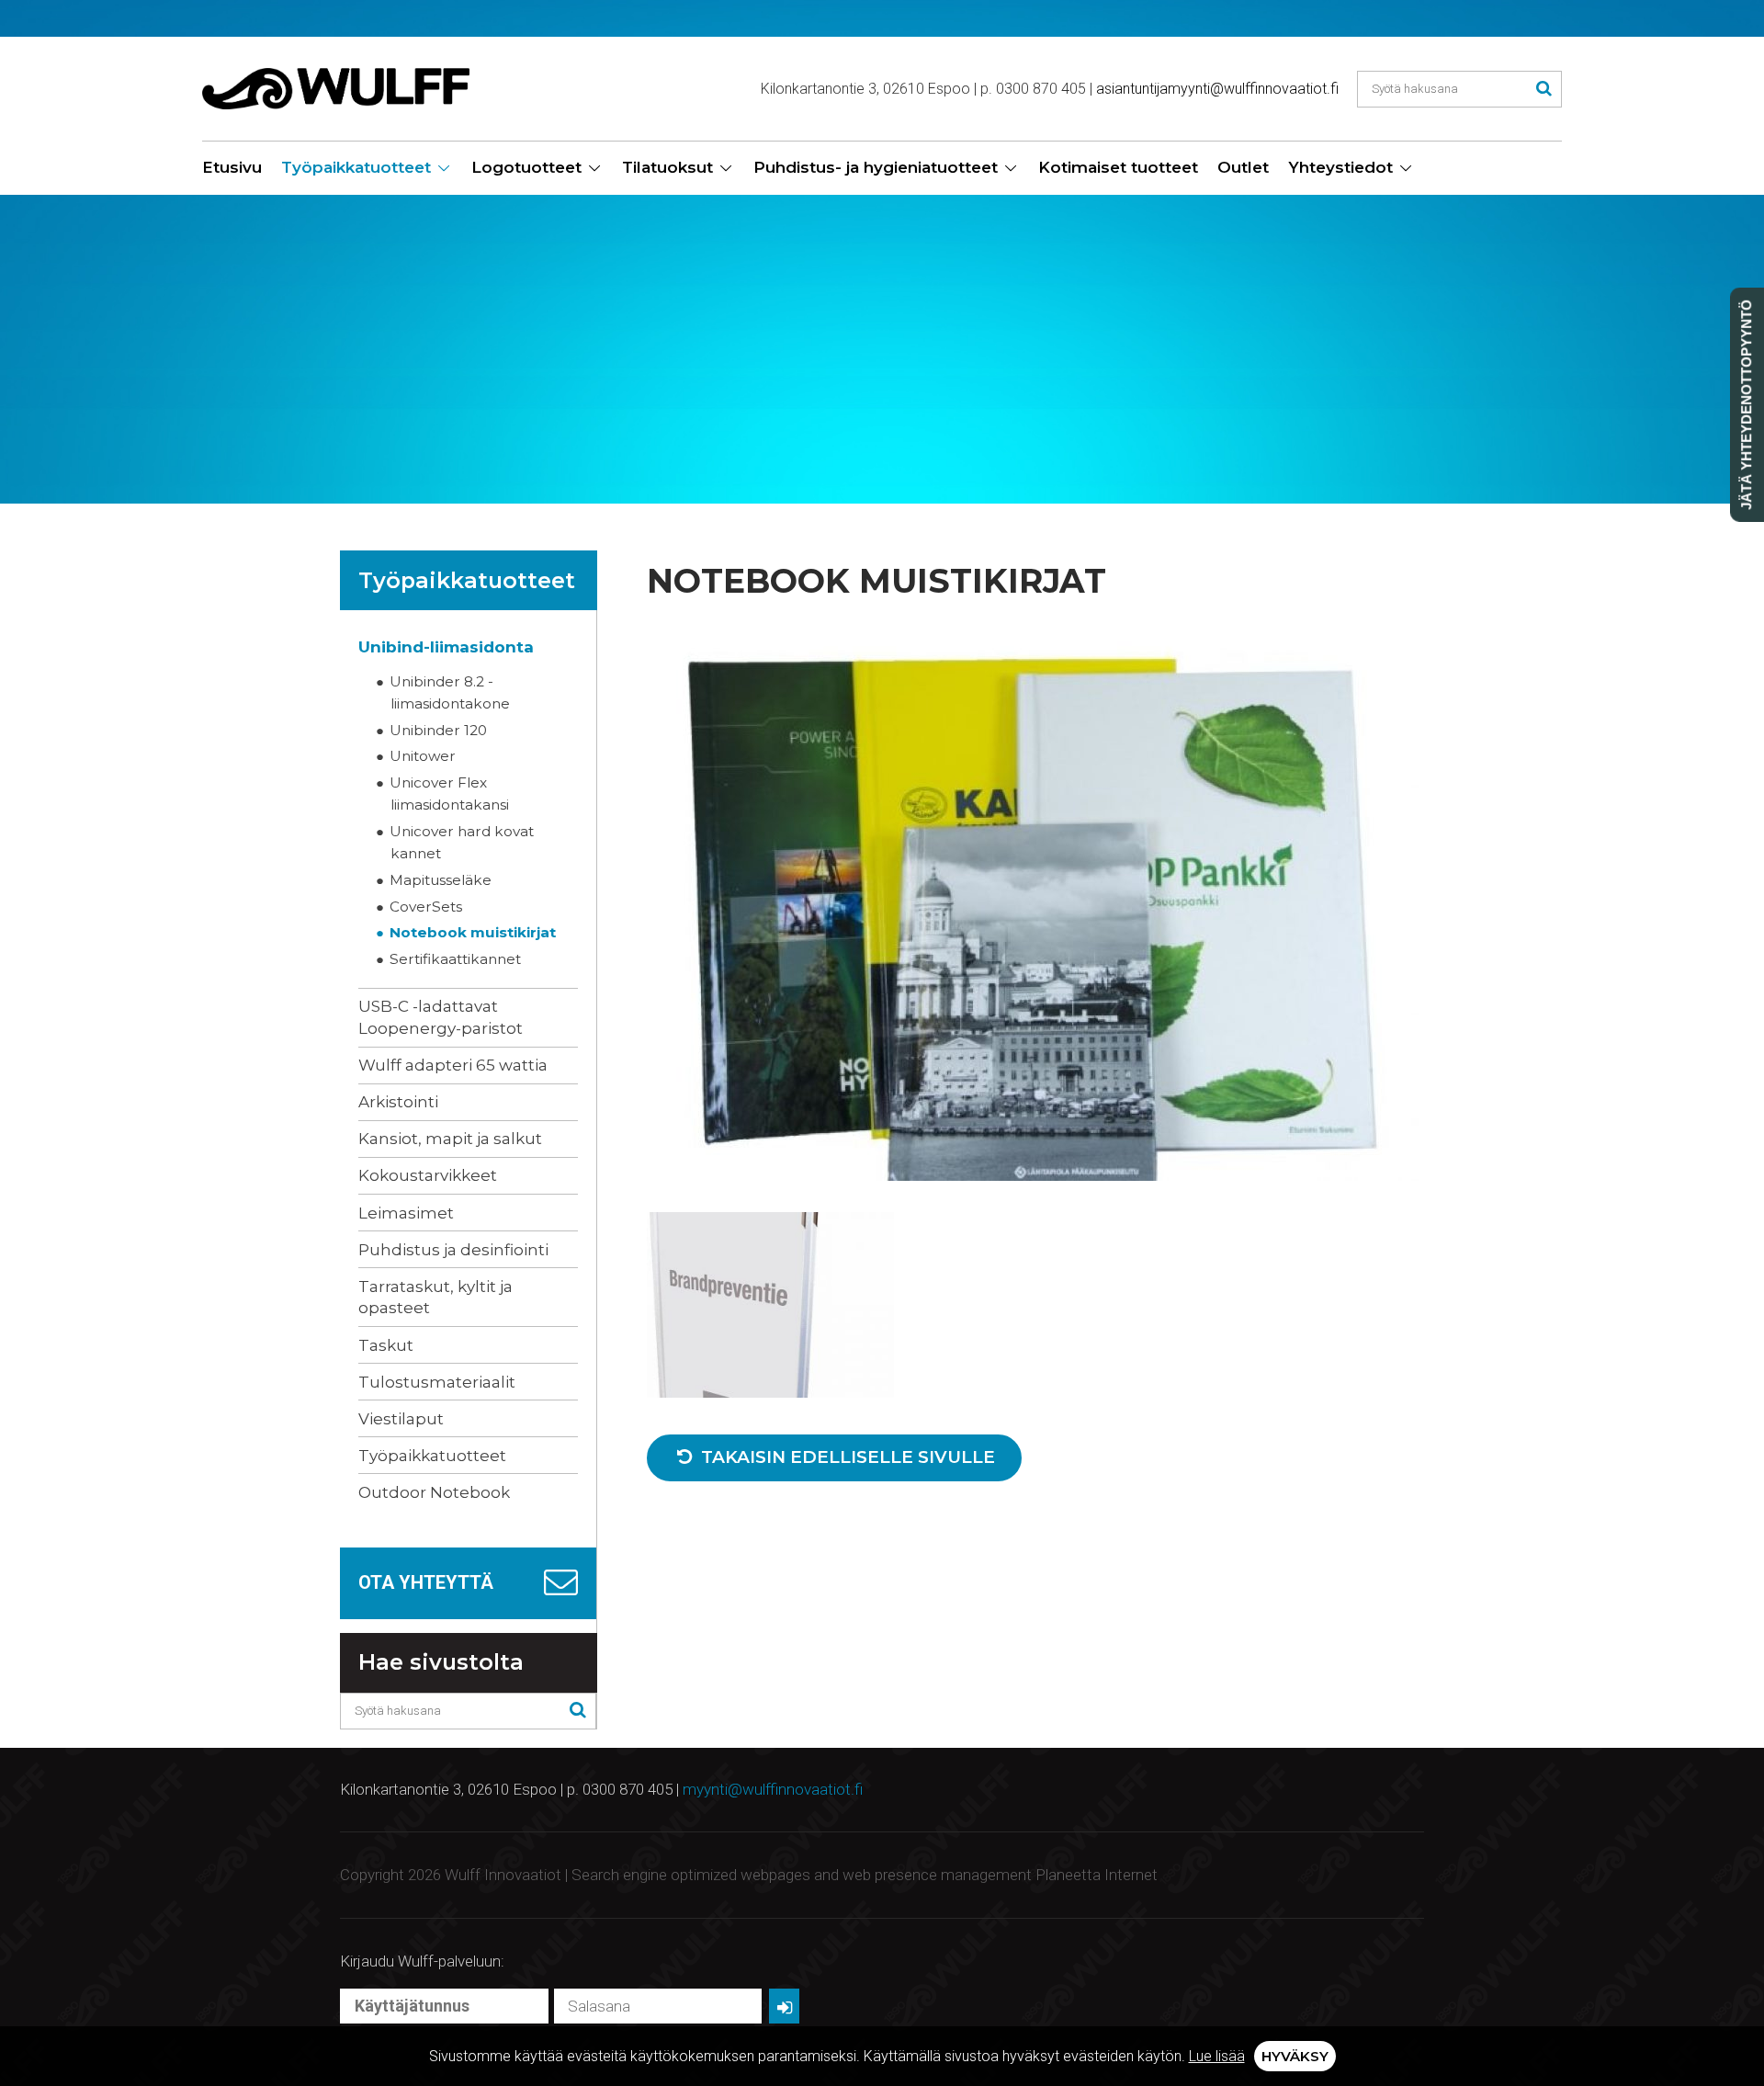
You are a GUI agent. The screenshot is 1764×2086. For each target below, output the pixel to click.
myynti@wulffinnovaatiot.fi (773, 1789)
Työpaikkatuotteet (356, 167)
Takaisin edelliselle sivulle (846, 1457)
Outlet (1243, 167)
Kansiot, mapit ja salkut (450, 1139)
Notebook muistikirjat (473, 932)
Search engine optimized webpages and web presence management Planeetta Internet (865, 1875)
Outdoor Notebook (434, 1492)
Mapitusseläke (441, 880)
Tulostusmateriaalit (437, 1382)
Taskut (386, 1345)
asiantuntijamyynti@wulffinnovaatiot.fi (1217, 89)
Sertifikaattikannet (455, 959)
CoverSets (426, 907)
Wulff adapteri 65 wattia (453, 1065)
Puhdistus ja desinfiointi (453, 1250)
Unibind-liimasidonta (446, 647)
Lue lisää (1217, 2056)
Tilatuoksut (667, 167)
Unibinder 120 (438, 730)
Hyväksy (1295, 2056)
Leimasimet (406, 1213)
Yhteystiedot (1340, 167)
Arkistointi (398, 1102)
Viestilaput (401, 1419)
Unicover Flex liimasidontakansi (450, 794)
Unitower (423, 756)
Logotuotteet (526, 167)
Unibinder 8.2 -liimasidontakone (450, 692)
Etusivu (232, 167)
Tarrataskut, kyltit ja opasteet (435, 1298)
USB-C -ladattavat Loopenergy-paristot (441, 1017)
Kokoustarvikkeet (428, 1175)
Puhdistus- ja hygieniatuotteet (876, 167)
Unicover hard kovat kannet (462, 842)
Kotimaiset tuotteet (1118, 167)
